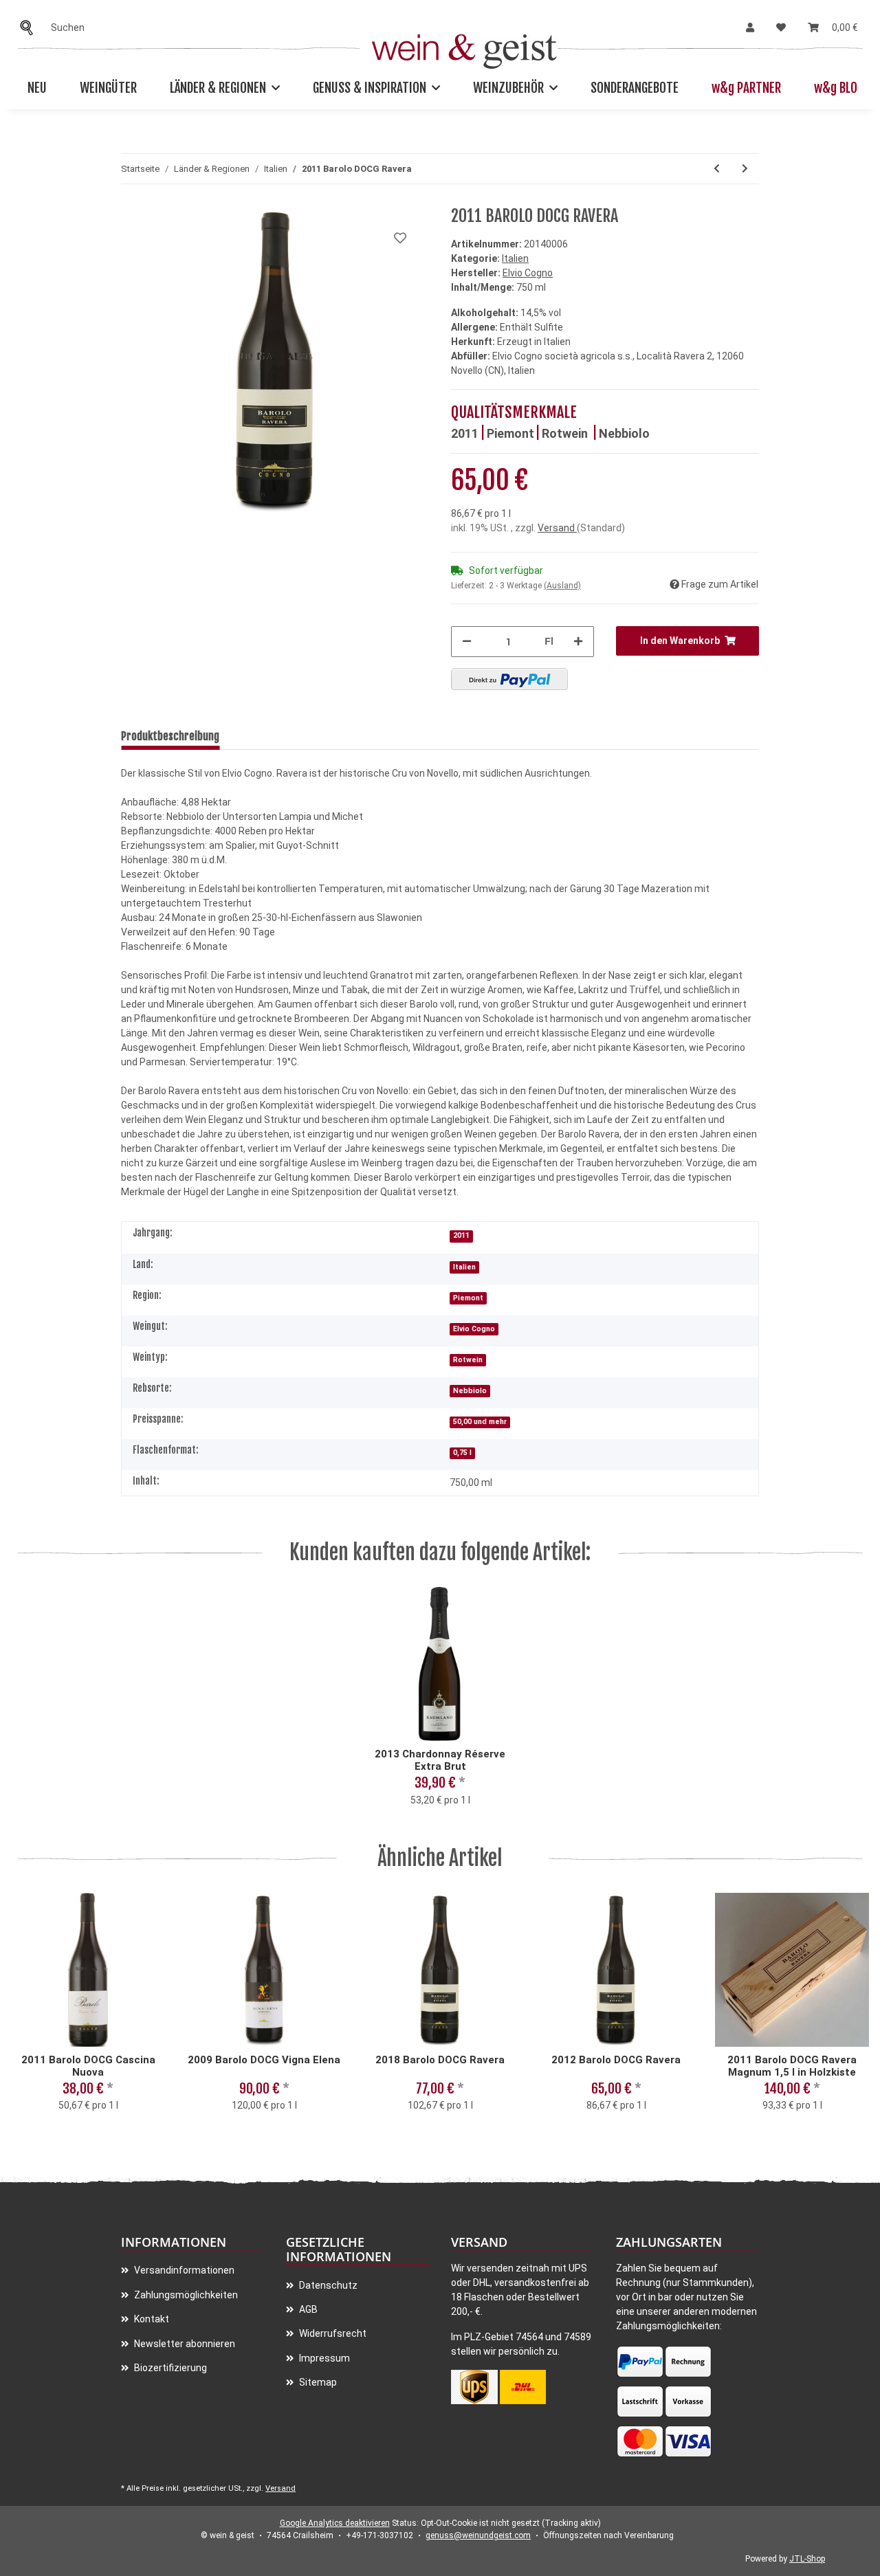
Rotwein (566, 433)
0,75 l (462, 1453)
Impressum (323, 2358)
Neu (37, 88)
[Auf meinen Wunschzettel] (400, 238)
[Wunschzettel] (781, 28)
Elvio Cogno (474, 1329)
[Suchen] (30, 28)
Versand (557, 528)
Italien (515, 258)
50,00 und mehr (480, 1422)
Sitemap (317, 2382)
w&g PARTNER (746, 88)
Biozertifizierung (169, 2368)
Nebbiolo (624, 433)
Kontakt (151, 2319)
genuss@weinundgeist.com (478, 2535)
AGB (307, 2309)
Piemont (510, 433)
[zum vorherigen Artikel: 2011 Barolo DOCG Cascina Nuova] (717, 169)
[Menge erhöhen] (578, 642)
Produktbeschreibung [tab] (170, 736)
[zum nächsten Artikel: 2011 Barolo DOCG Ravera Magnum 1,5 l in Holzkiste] (745, 169)
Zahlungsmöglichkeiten (185, 2295)
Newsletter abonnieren (184, 2344)
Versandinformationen (183, 2270)
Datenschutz (327, 2285)
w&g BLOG (839, 88)
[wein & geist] (464, 48)
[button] (750, 28)
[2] (509, 679)
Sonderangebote (635, 88)
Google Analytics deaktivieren (335, 2523)
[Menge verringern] (467, 642)
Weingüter (108, 88)
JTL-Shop (807, 2559)
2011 (465, 433)
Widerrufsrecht (332, 2333)
